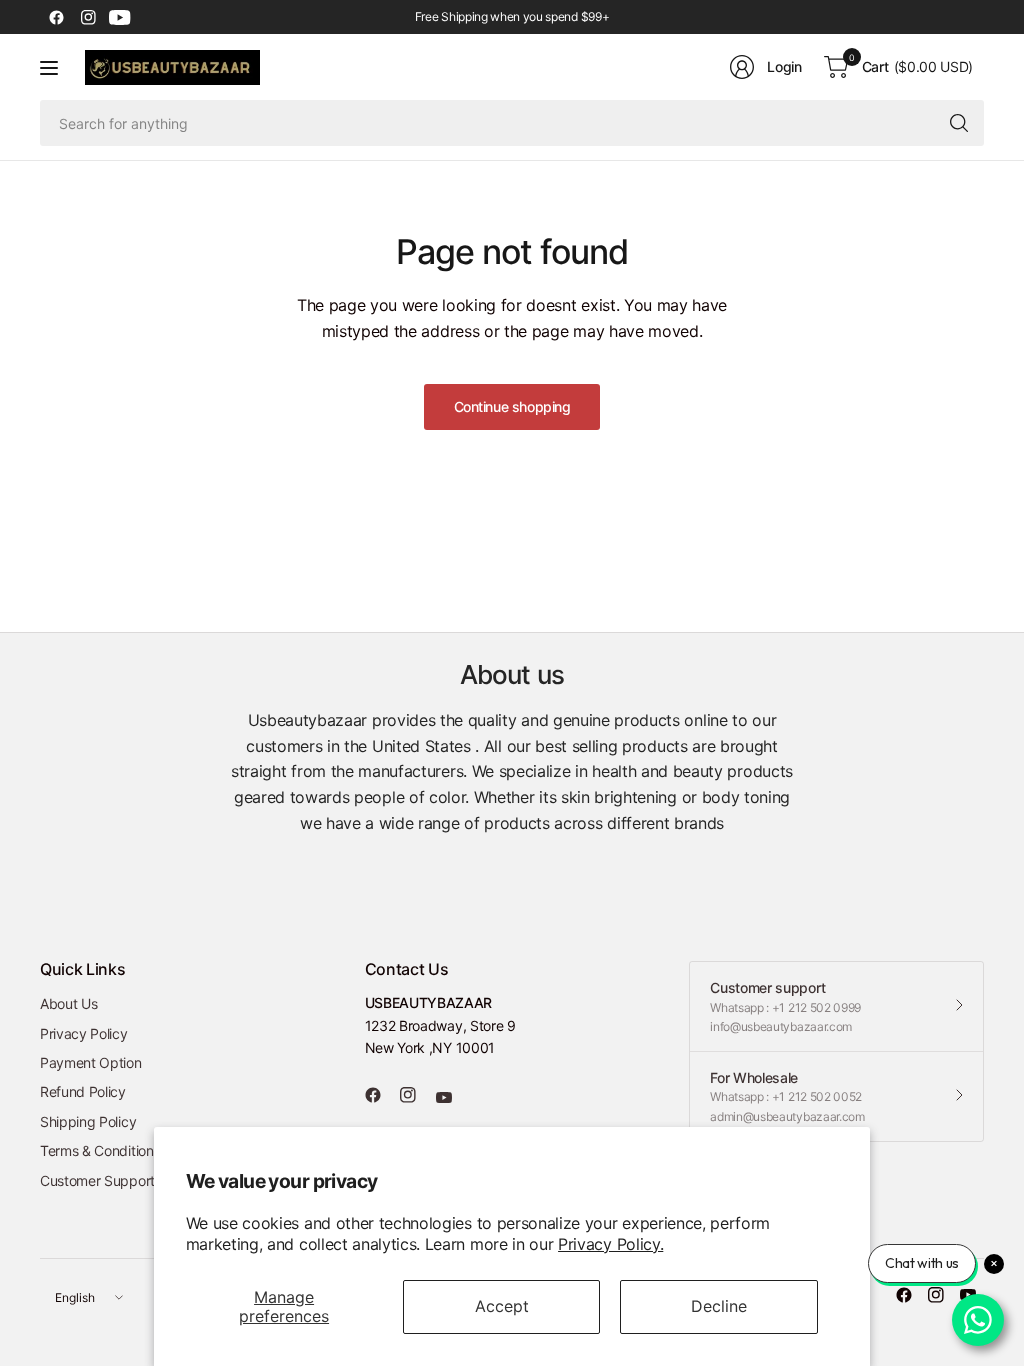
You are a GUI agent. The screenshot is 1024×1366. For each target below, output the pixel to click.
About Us (68, 1003)
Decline (719, 1306)
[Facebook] (56, 17)
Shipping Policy (88, 1121)
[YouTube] (120, 17)
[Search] (959, 123)
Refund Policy (83, 1091)
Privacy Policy (84, 1033)
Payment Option (91, 1062)
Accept (502, 1306)
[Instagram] (88, 17)
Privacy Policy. (610, 1244)
